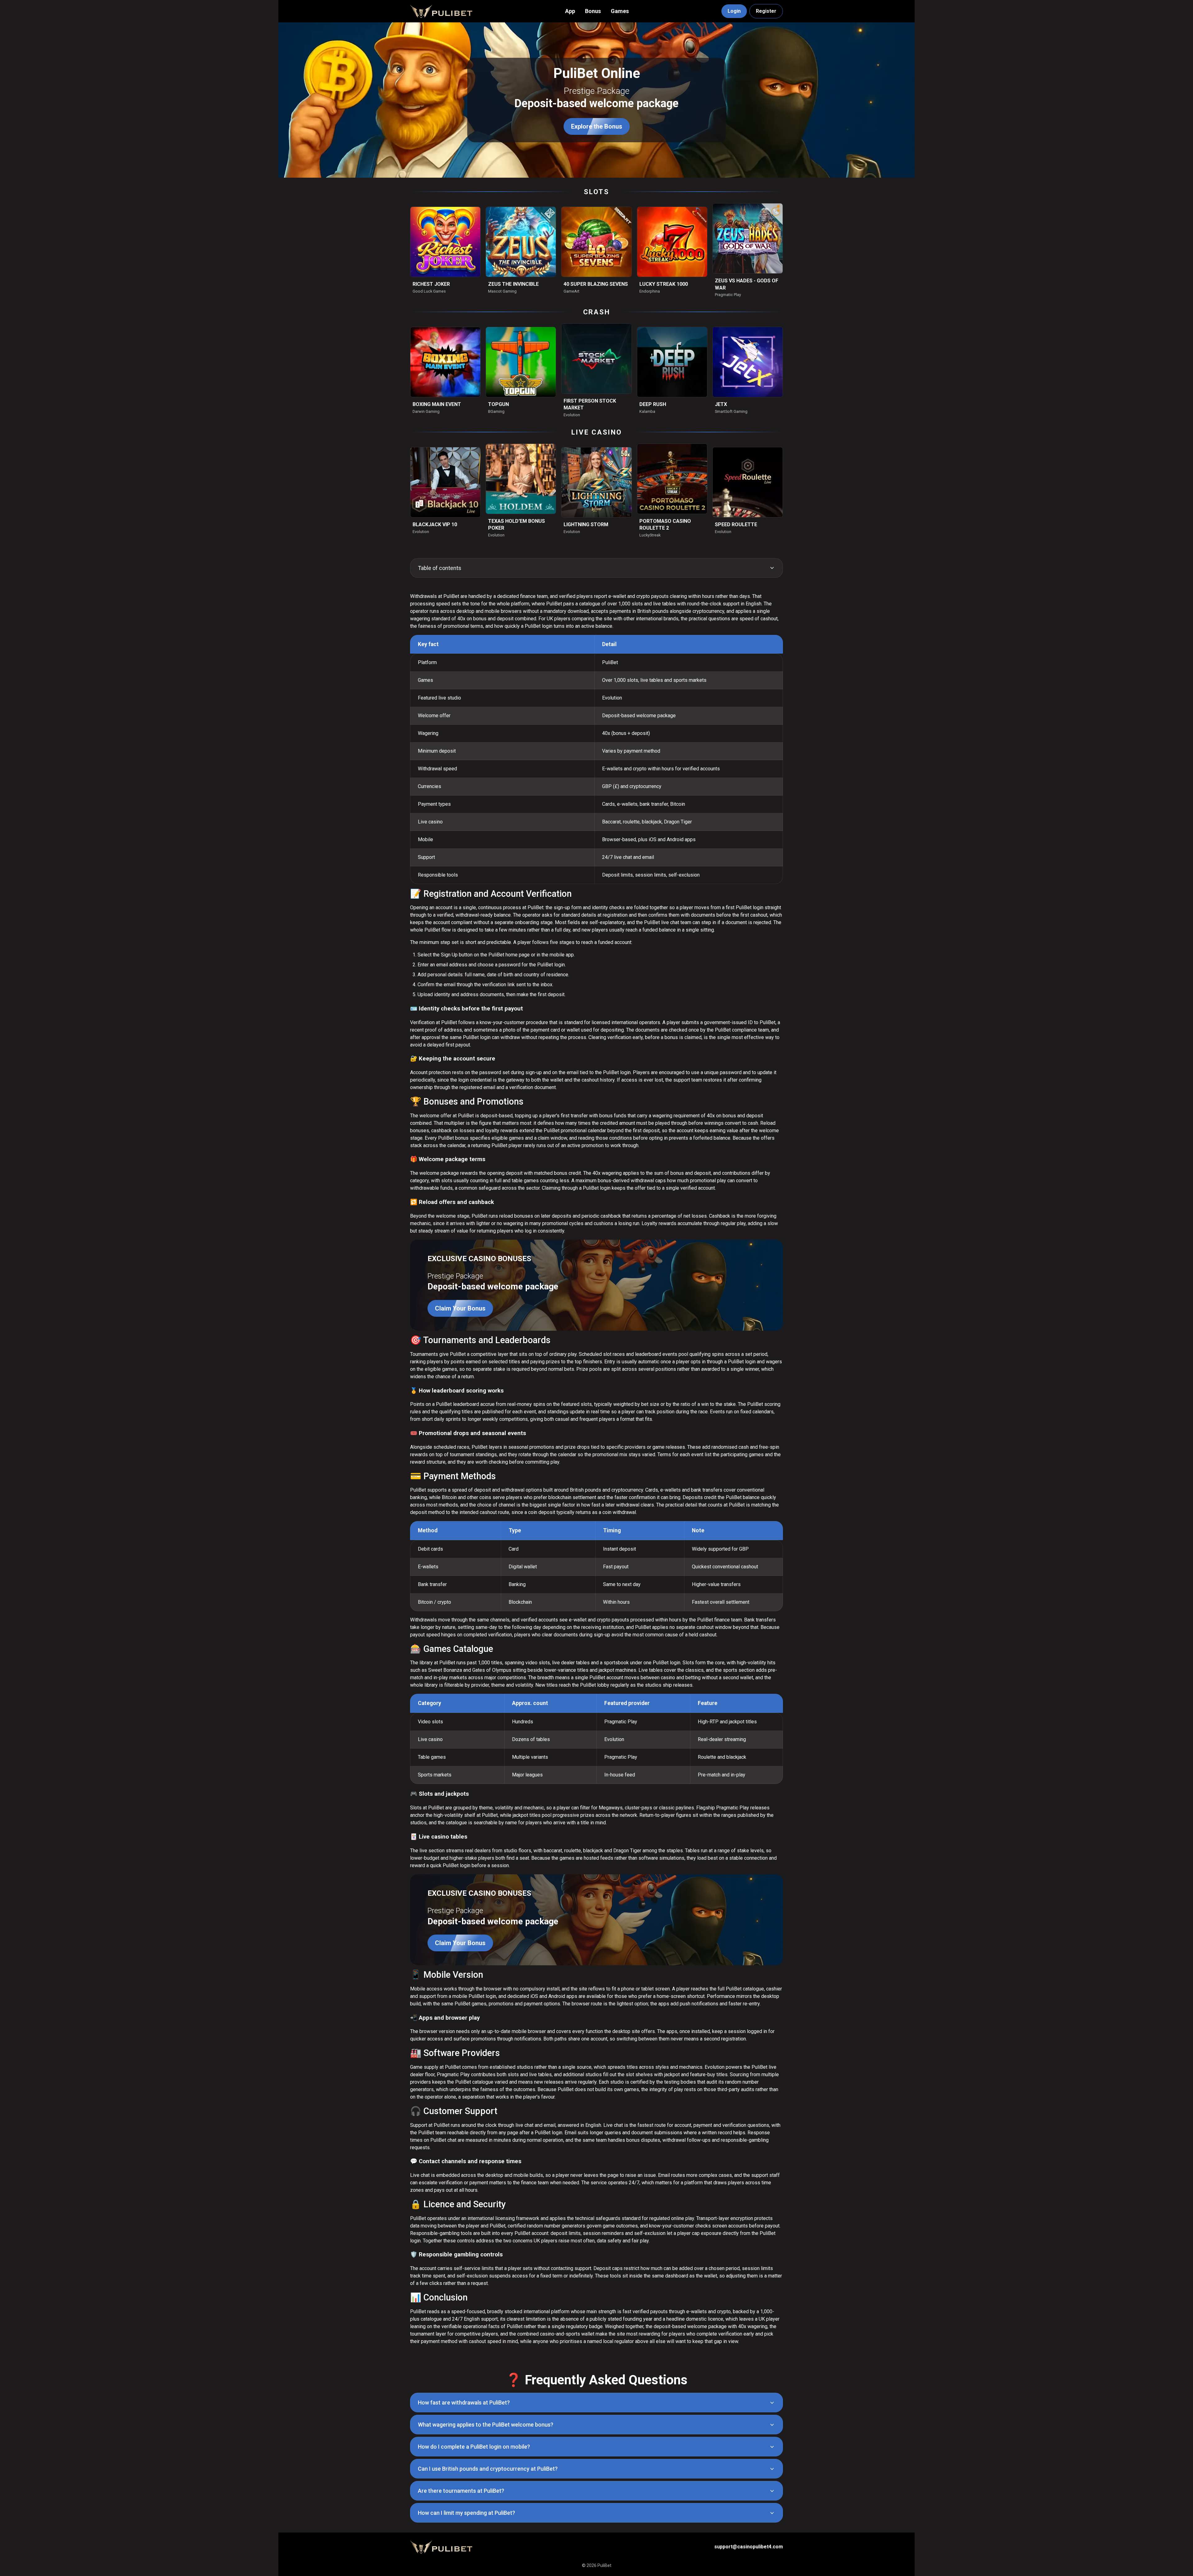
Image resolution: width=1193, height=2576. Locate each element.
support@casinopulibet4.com (749, 2547)
